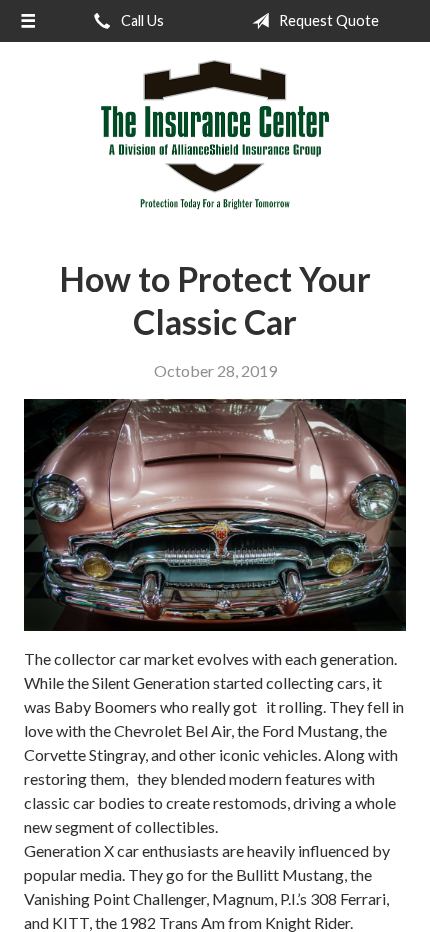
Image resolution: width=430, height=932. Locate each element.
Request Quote (327, 20)
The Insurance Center (215, 135)
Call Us (141, 20)
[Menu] (28, 21)
